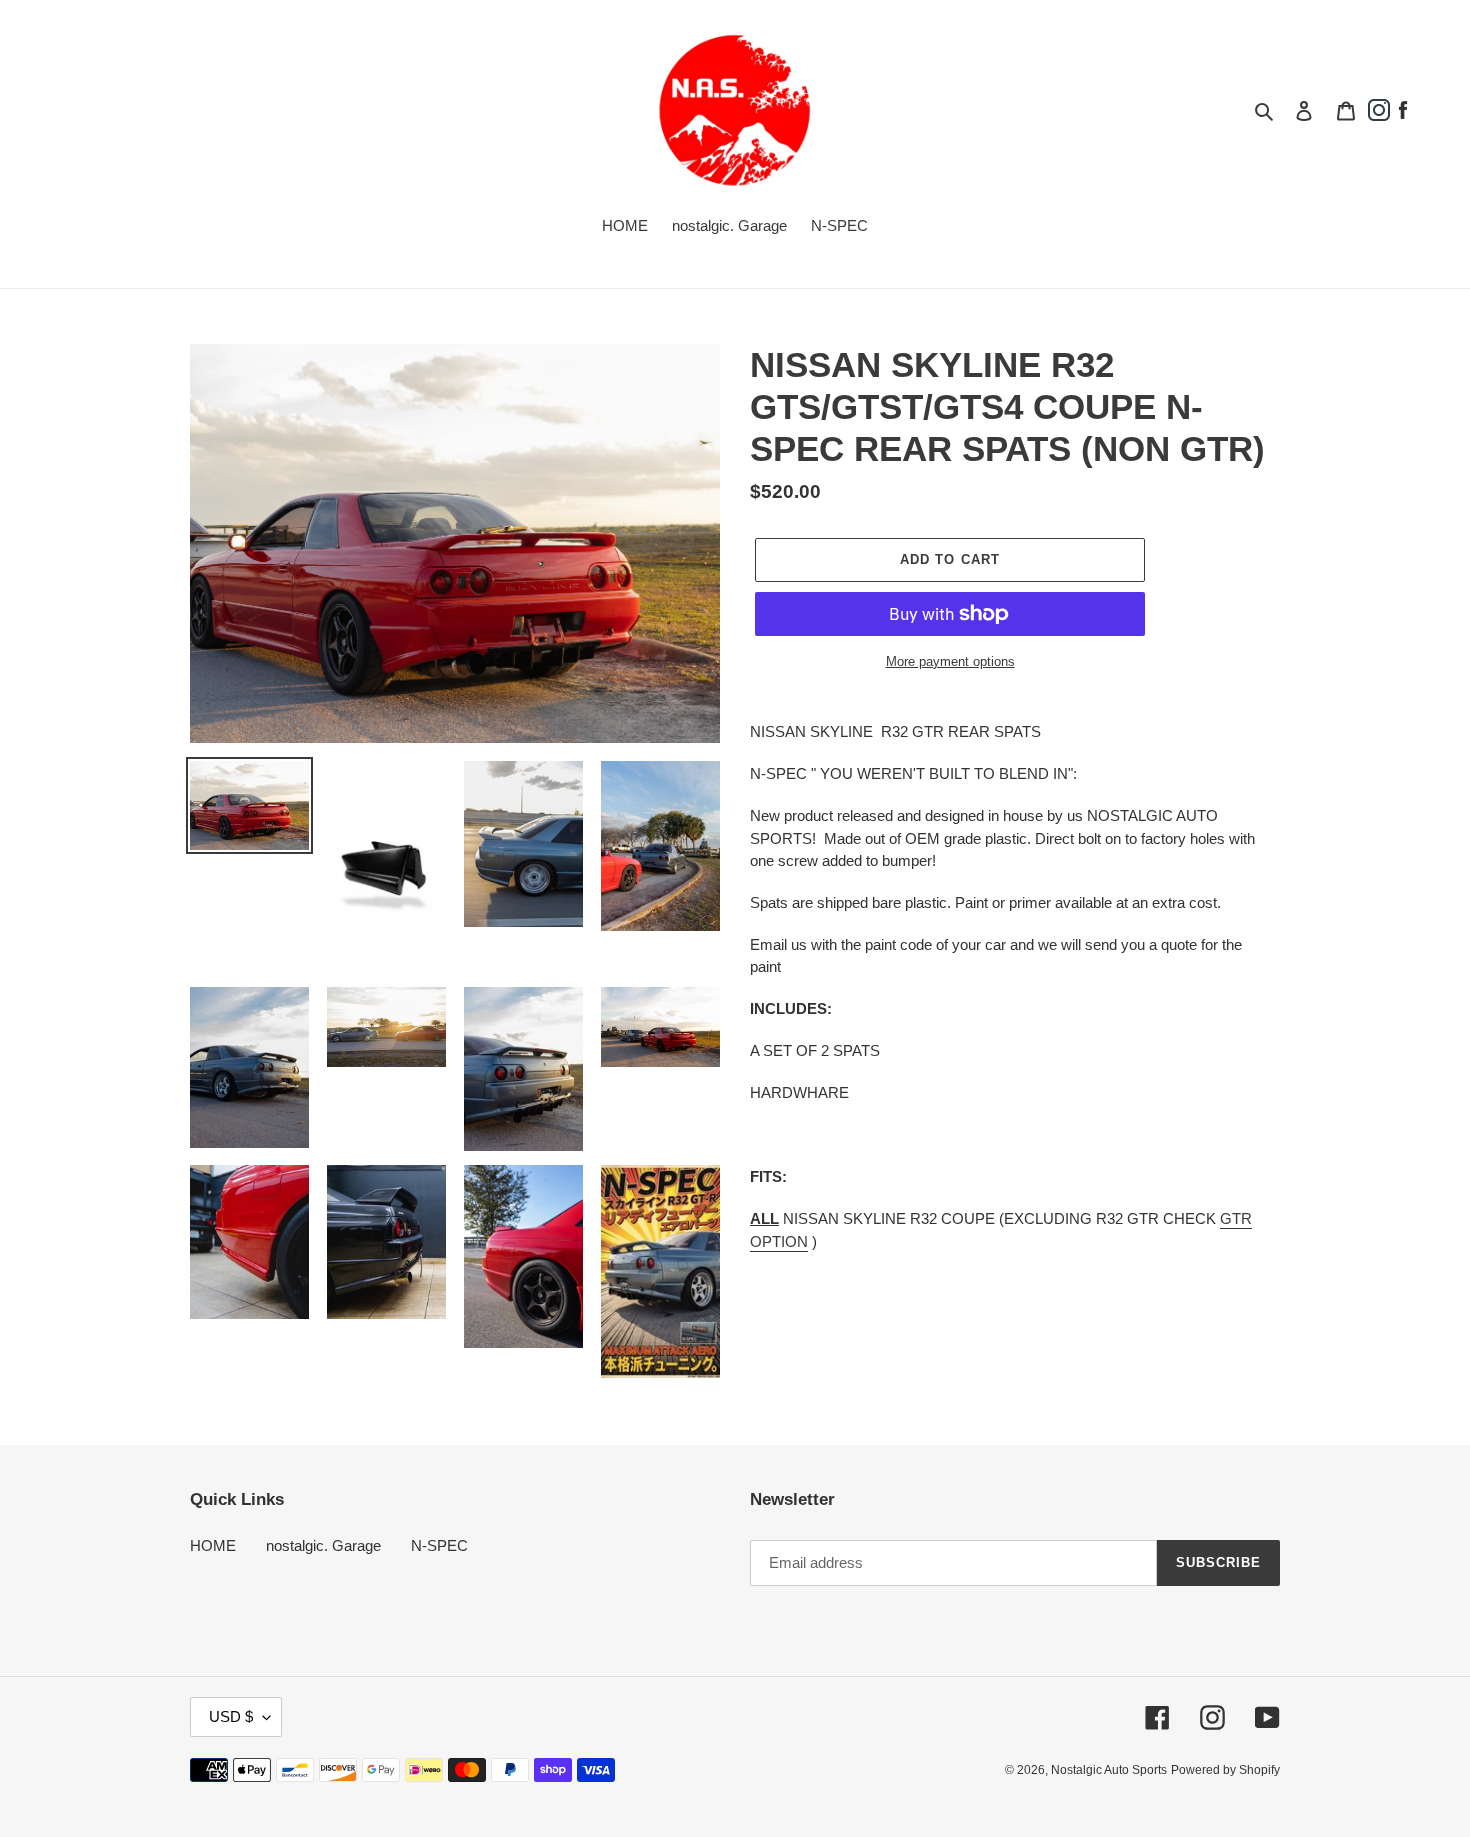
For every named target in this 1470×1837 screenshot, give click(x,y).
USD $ (231, 1716)
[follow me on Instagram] (1379, 116)
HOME (213, 1545)
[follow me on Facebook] (1403, 116)
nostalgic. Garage (323, 1545)
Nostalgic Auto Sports (1109, 1770)
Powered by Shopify (1225, 1770)
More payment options (950, 661)
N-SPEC (439, 1545)
